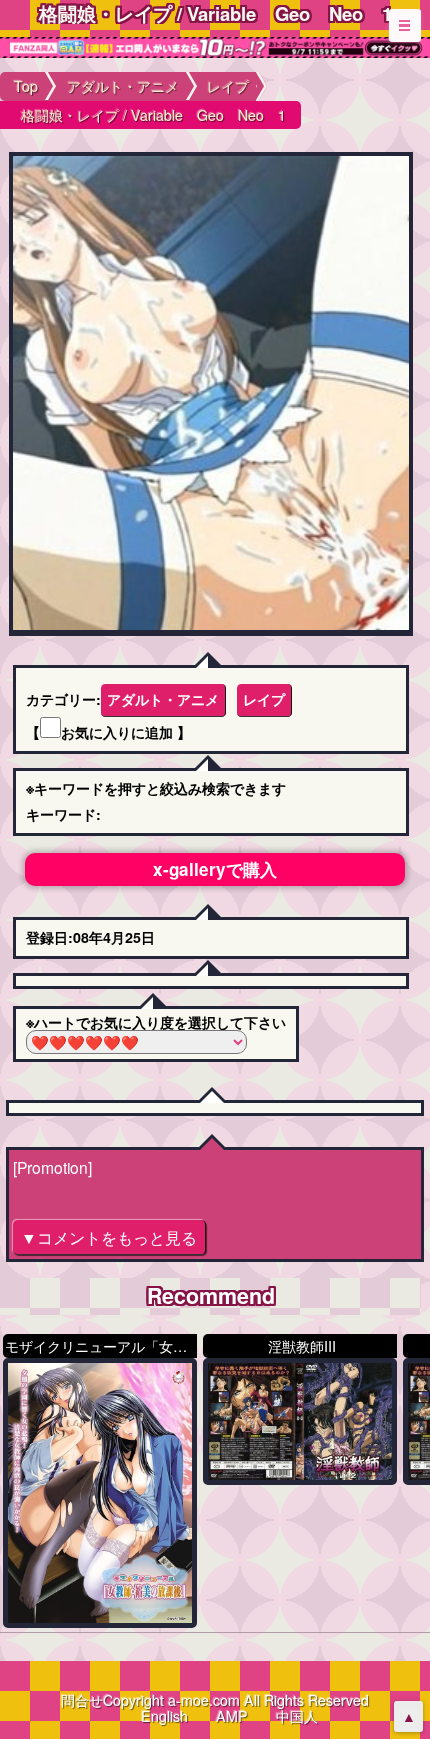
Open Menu (405, 25)
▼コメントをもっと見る (109, 1237)
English (164, 1716)
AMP (232, 1716)
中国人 (297, 1716)
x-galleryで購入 (215, 869)
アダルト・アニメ (163, 699)
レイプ (264, 699)
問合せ (82, 1700)
